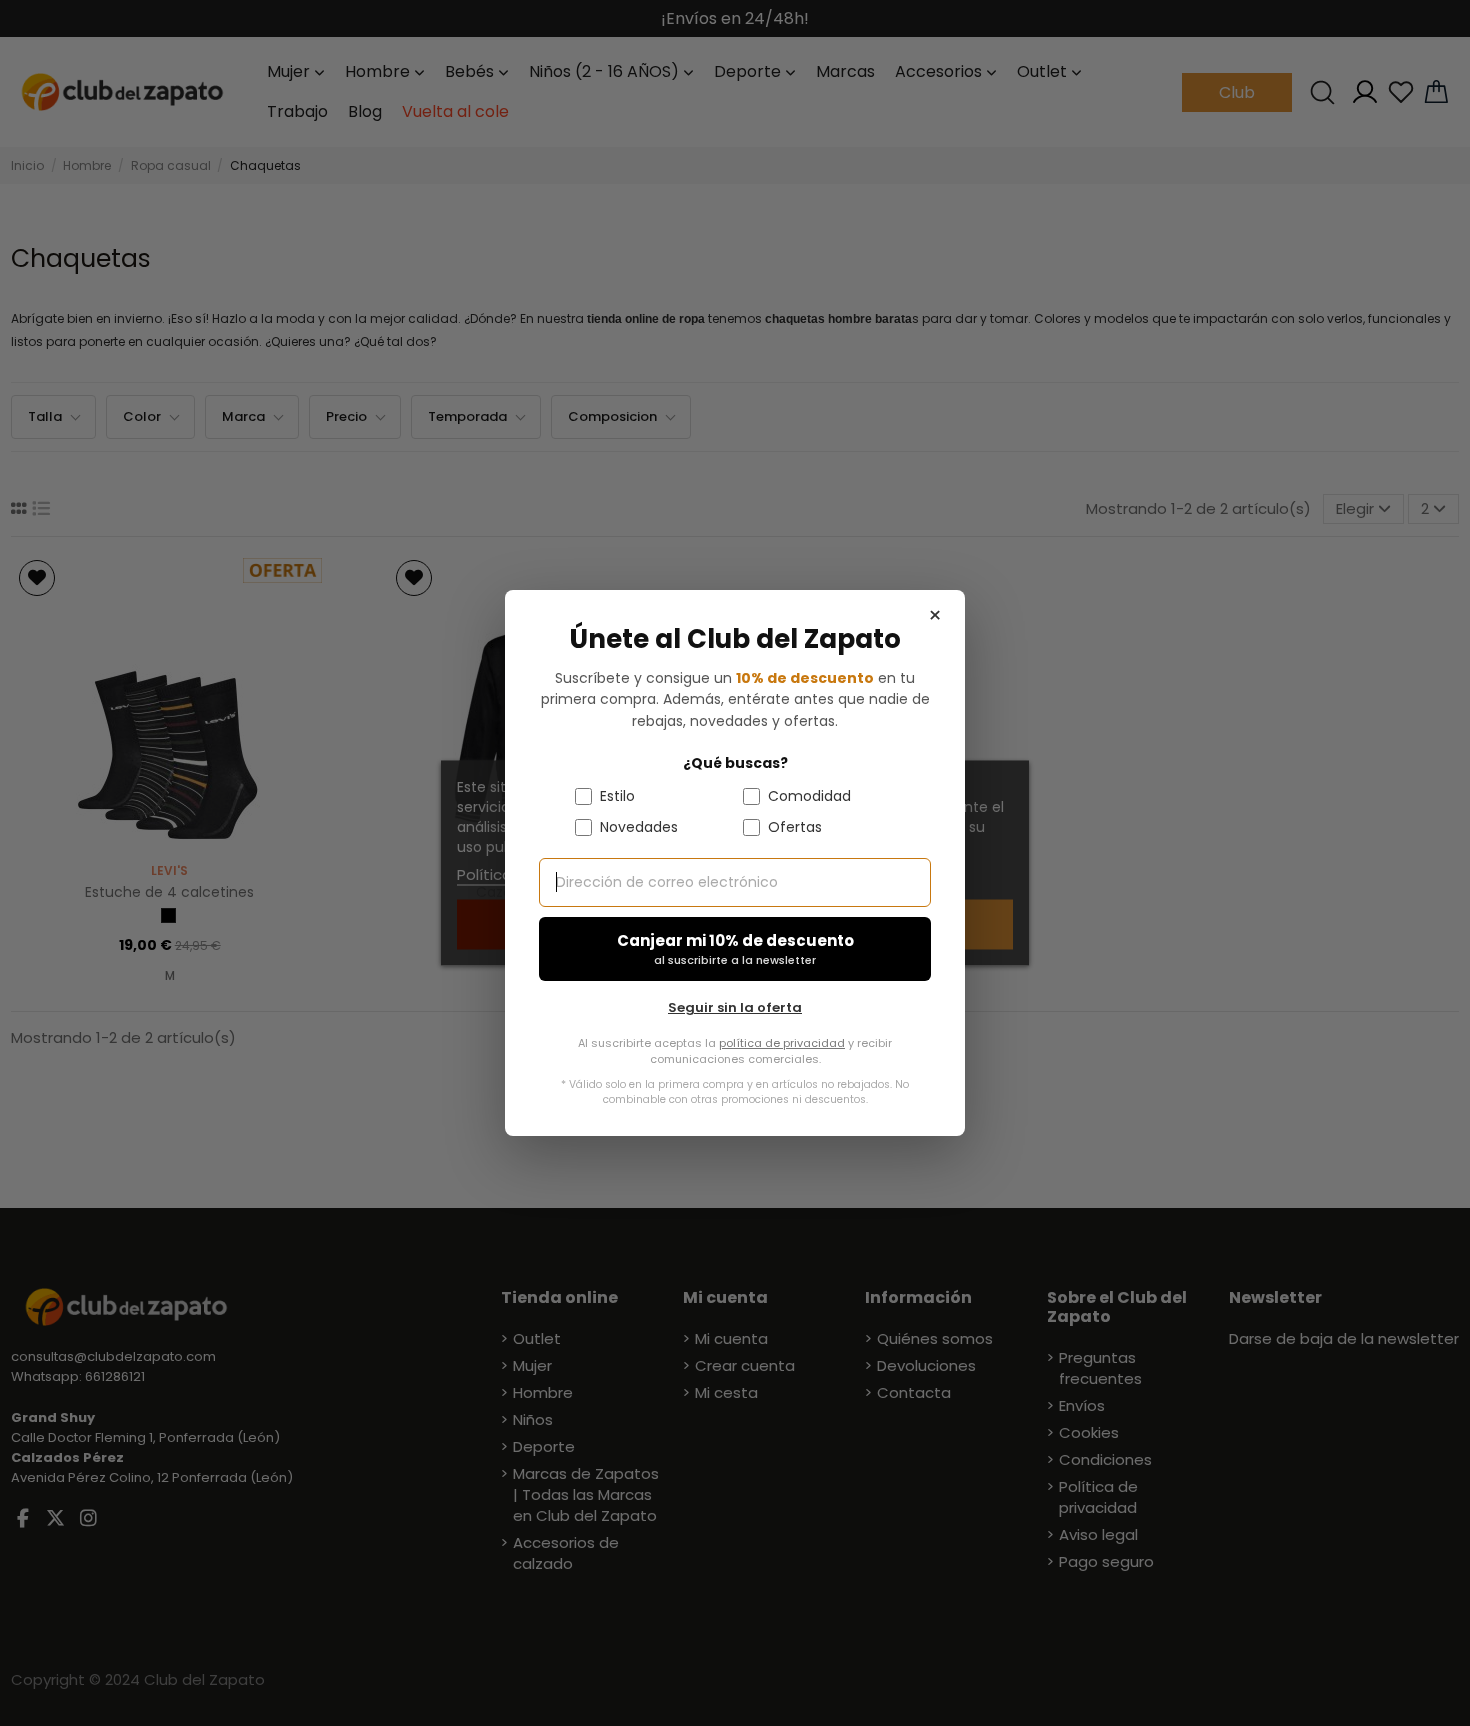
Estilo (617, 796)
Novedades (639, 827)
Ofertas (795, 827)
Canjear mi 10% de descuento (735, 949)
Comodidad (809, 796)
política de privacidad (782, 1043)
